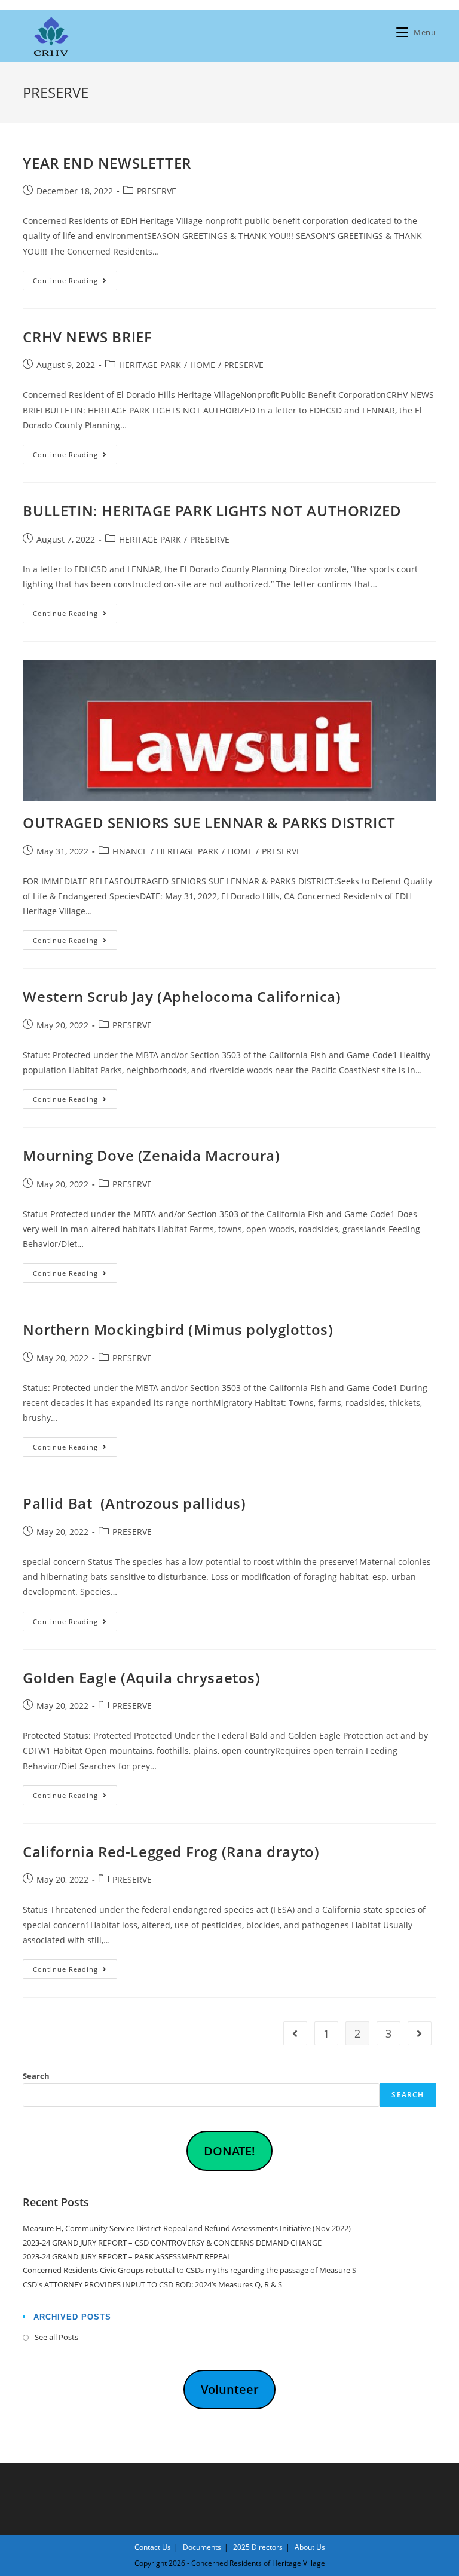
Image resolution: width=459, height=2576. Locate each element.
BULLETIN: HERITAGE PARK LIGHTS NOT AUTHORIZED (212, 511)
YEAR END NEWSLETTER (107, 163)
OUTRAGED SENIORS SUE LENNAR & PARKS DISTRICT (209, 823)
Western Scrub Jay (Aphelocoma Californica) (182, 996)
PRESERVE (157, 191)
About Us (310, 2547)
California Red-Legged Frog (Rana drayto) (171, 1851)
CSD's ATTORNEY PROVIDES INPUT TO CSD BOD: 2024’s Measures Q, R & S (152, 2284)
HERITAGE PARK (150, 365)
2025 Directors (258, 2547)
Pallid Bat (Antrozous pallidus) (134, 1503)
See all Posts (56, 2337)
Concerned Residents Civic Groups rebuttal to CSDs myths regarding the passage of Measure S (189, 2270)
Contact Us (153, 2547)
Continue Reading (75, 283)
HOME (203, 365)
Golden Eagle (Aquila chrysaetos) (141, 1678)
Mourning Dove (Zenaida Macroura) (151, 1155)
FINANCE (130, 851)
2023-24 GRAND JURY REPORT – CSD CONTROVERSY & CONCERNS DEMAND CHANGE (172, 2243)
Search (36, 2076)
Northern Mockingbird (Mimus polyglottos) (178, 1329)
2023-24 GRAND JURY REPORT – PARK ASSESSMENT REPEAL (127, 2256)
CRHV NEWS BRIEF (87, 337)
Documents (202, 2547)
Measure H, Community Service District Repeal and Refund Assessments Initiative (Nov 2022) (187, 2228)
